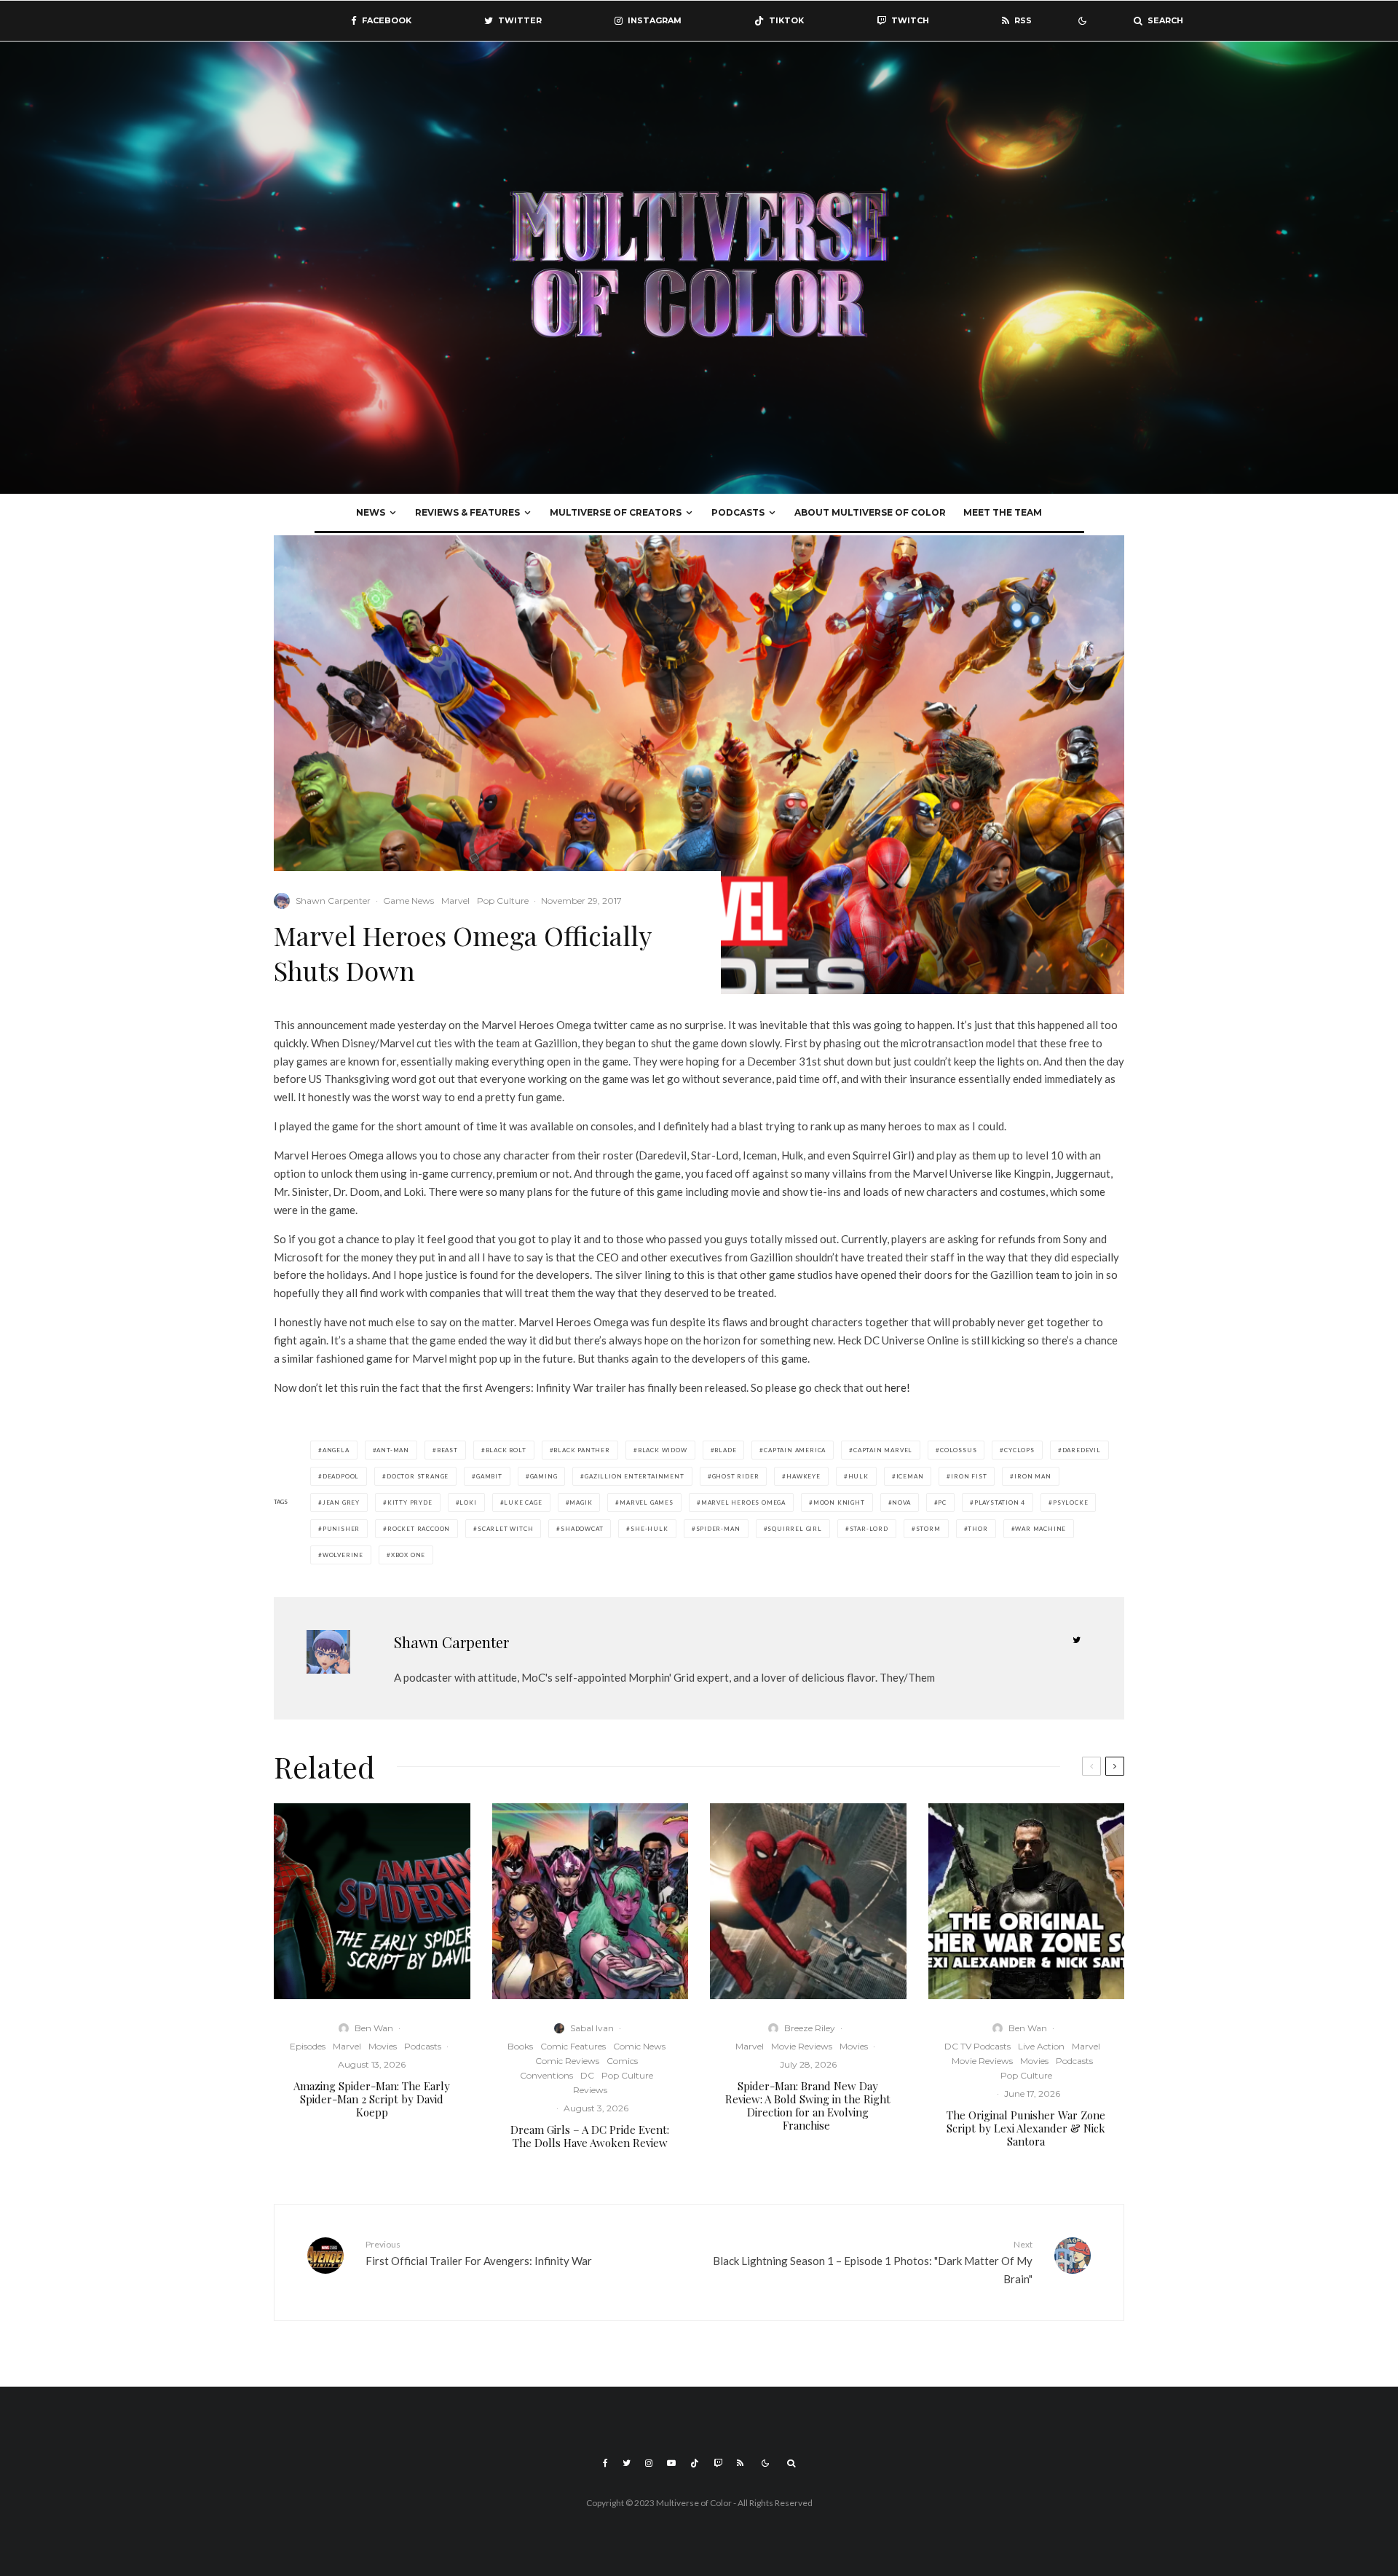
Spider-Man (718, 1529)
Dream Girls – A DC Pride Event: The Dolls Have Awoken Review (590, 2136)
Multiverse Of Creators (616, 512)
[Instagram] (649, 2463)
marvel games (647, 1502)
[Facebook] (605, 2463)
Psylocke (1070, 1502)
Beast (447, 1450)
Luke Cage (523, 1502)
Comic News (639, 2046)
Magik (581, 1502)
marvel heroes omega (743, 1502)
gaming (544, 1476)
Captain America (795, 1450)
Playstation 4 (1000, 1502)
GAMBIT (489, 1476)
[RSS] (740, 2463)
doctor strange (418, 1476)
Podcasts (738, 512)
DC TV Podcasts (978, 2046)
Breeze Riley (810, 2028)
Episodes (308, 2046)
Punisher (341, 1529)
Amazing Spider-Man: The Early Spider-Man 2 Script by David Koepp (372, 2099)
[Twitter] (627, 2463)
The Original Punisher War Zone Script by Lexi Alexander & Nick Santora (1026, 2128)
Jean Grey (341, 1502)
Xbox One (408, 1555)
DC (587, 2075)
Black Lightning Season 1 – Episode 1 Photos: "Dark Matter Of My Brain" (873, 2262)
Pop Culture (503, 901)
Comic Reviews (567, 2061)
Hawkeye (803, 1476)
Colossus (958, 1450)
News (371, 512)
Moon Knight (839, 1502)
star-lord (869, 1529)
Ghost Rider (736, 1476)
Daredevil (1082, 1450)
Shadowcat (582, 1529)
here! (899, 1387)
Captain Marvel (883, 1450)
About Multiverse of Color (870, 512)
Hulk (858, 1476)
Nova (901, 1502)
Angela (336, 1450)
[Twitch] (718, 2463)
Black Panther (581, 1450)
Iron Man (1032, 1476)
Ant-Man (393, 1450)
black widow (663, 1450)
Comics (622, 2061)
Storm (928, 1529)
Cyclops (1019, 1450)
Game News (408, 901)
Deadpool (341, 1476)
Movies (383, 2046)
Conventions (546, 2075)
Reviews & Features (467, 512)
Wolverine (343, 1555)
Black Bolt (506, 1450)
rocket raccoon (419, 1529)
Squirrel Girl (794, 1529)
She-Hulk (649, 1529)
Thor (978, 1529)
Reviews (590, 2090)
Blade (725, 1450)
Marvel (455, 901)
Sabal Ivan (592, 2028)
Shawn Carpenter (333, 901)
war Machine (1040, 1529)
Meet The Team (1003, 512)
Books (520, 2046)
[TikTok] (695, 2463)
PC (942, 1502)
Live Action (1041, 2046)
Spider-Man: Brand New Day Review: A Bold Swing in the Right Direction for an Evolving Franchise (808, 2106)
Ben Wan (374, 2028)
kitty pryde (410, 1502)
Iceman (910, 1476)
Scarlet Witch (505, 1529)
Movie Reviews (802, 2046)
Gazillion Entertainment (634, 1476)
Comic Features (573, 2046)
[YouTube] (671, 2463)
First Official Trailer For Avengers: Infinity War (479, 2253)
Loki (468, 1502)
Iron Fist (969, 1476)
